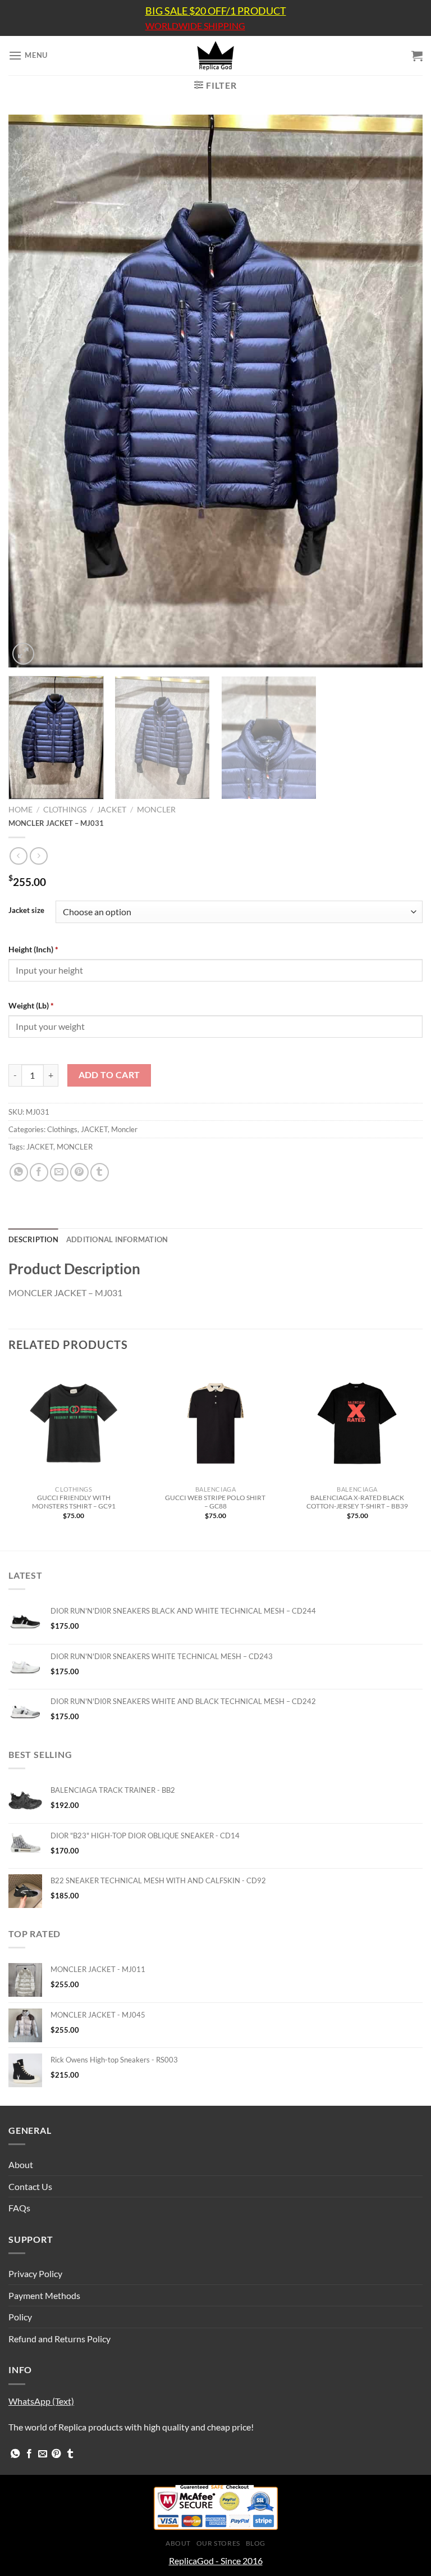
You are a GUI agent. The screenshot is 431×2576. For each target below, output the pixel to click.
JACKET (112, 810)
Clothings (65, 810)
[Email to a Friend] (59, 1172)
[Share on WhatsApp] (19, 1172)
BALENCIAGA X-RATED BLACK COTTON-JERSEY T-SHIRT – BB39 (357, 1502)
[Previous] (31, 391)
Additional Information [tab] (117, 1239)
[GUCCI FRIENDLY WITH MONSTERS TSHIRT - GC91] (74, 1423)
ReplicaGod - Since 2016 (216, 2561)
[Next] (400, 391)
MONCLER (75, 1147)
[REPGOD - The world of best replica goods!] (215, 56)
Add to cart (109, 1075)
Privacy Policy (35, 2273)
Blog (256, 2543)
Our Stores (218, 2543)
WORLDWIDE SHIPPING (195, 26)
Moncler (156, 810)
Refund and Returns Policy (59, 2339)
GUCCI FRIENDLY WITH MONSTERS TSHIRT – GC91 (74, 1502)
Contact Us (30, 2186)
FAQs (19, 2208)
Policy (20, 2317)
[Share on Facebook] (39, 1172)
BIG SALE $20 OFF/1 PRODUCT (216, 11)
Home (20, 810)
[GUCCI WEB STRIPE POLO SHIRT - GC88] (215, 1423)
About (21, 2164)
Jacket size (26, 911)
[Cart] (417, 56)
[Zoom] (23, 654)
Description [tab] (33, 1239)
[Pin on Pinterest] (79, 1172)
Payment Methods (44, 2295)
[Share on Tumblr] (100, 1172)
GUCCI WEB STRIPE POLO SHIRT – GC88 (215, 1502)
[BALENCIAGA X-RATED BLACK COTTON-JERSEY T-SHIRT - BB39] (357, 1423)
